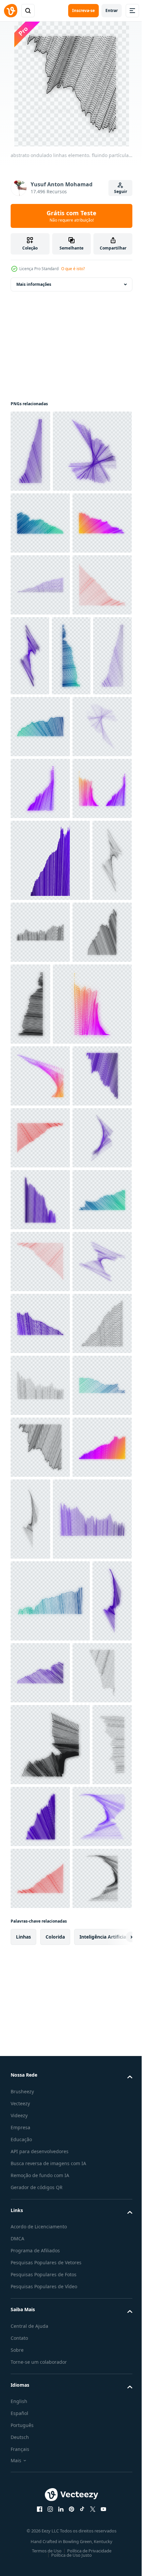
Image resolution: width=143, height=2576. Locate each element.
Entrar (112, 10)
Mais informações (34, 284)
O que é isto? (73, 269)
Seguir (121, 191)
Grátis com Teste (71, 216)
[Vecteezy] (11, 11)
